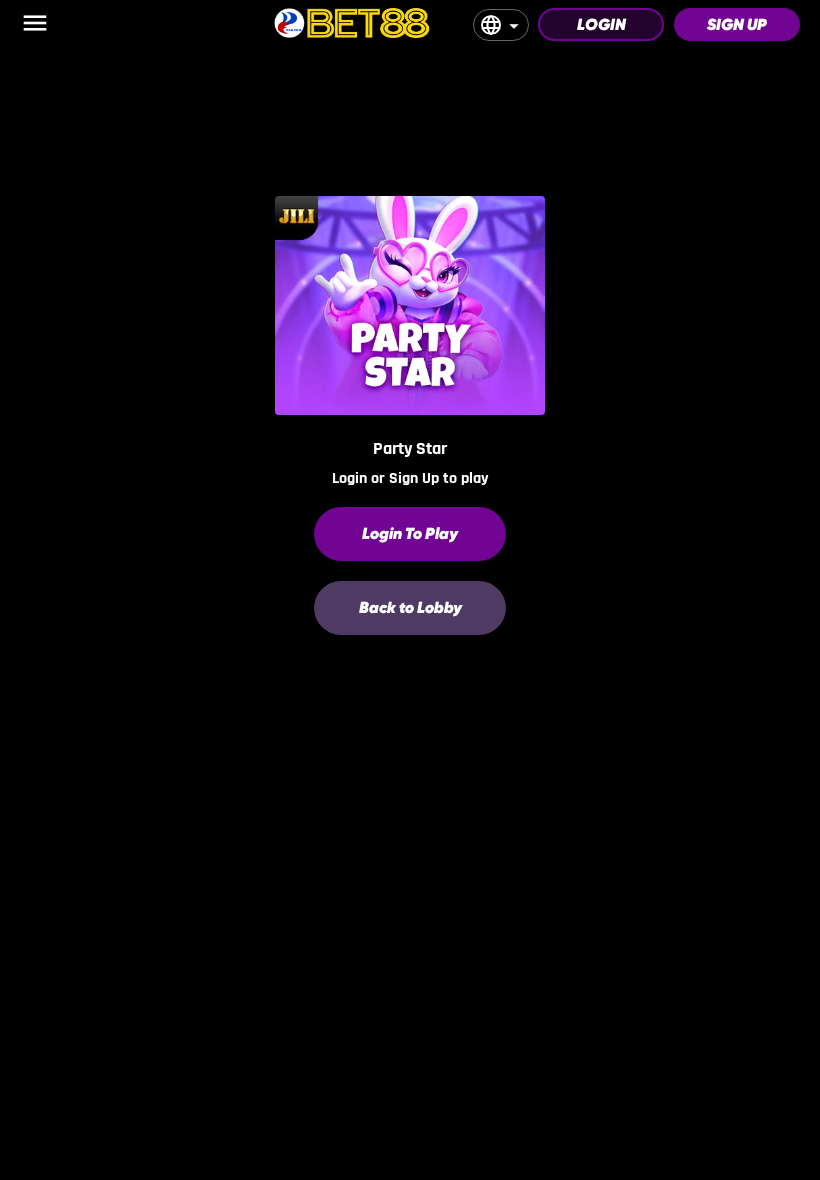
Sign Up (737, 24)
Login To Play (410, 533)
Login (601, 24)
